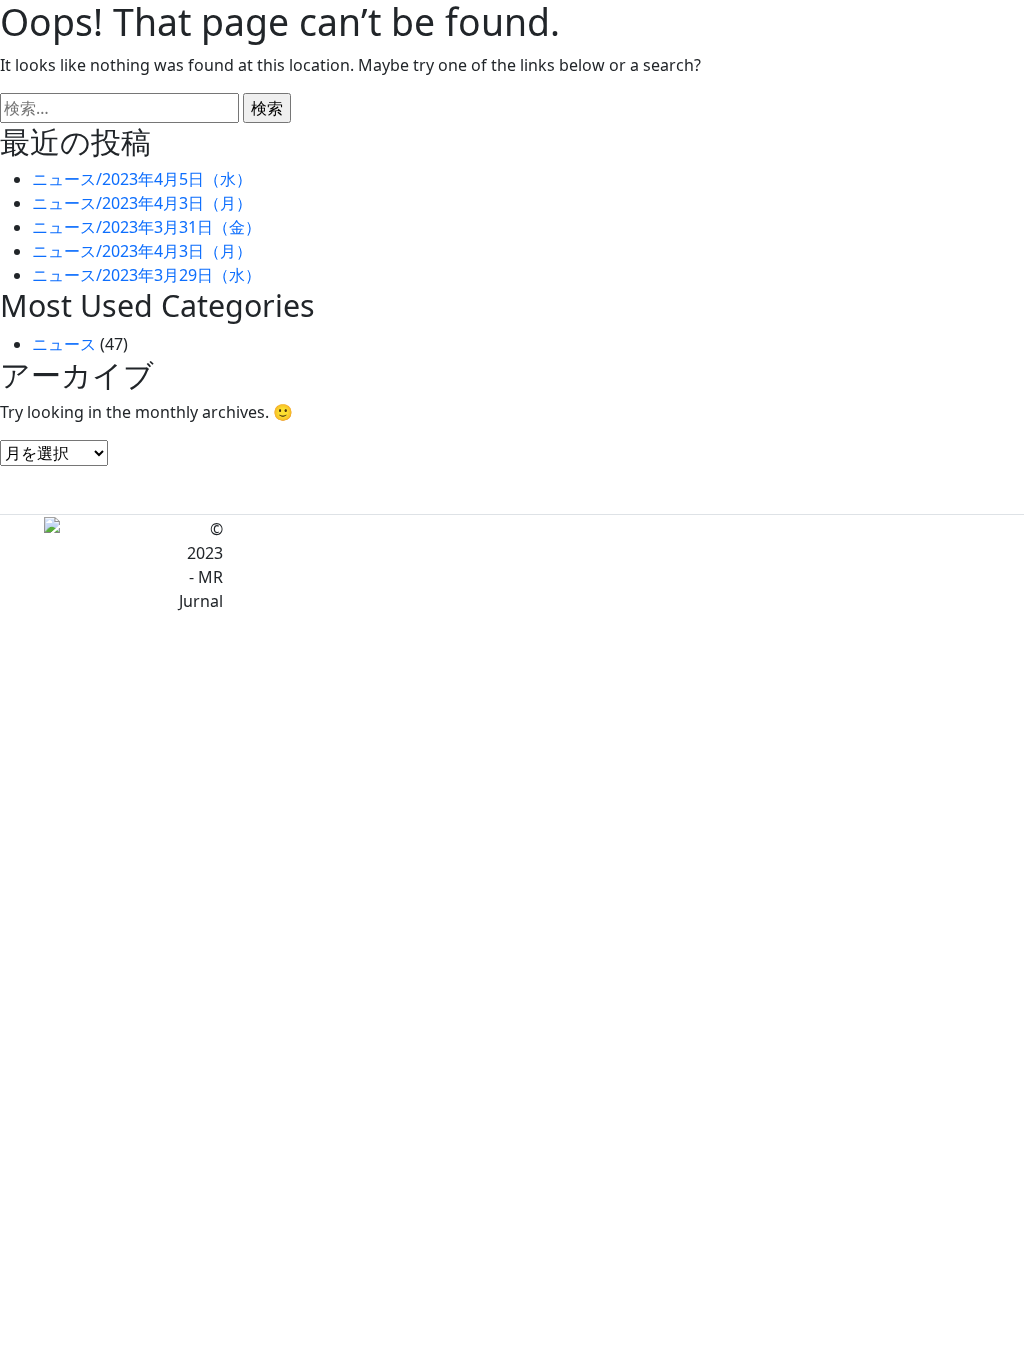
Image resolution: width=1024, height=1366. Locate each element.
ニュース (64, 344)
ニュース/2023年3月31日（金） (146, 227)
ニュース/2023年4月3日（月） (142, 203)
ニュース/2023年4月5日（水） (142, 179)
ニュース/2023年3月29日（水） (146, 275)
